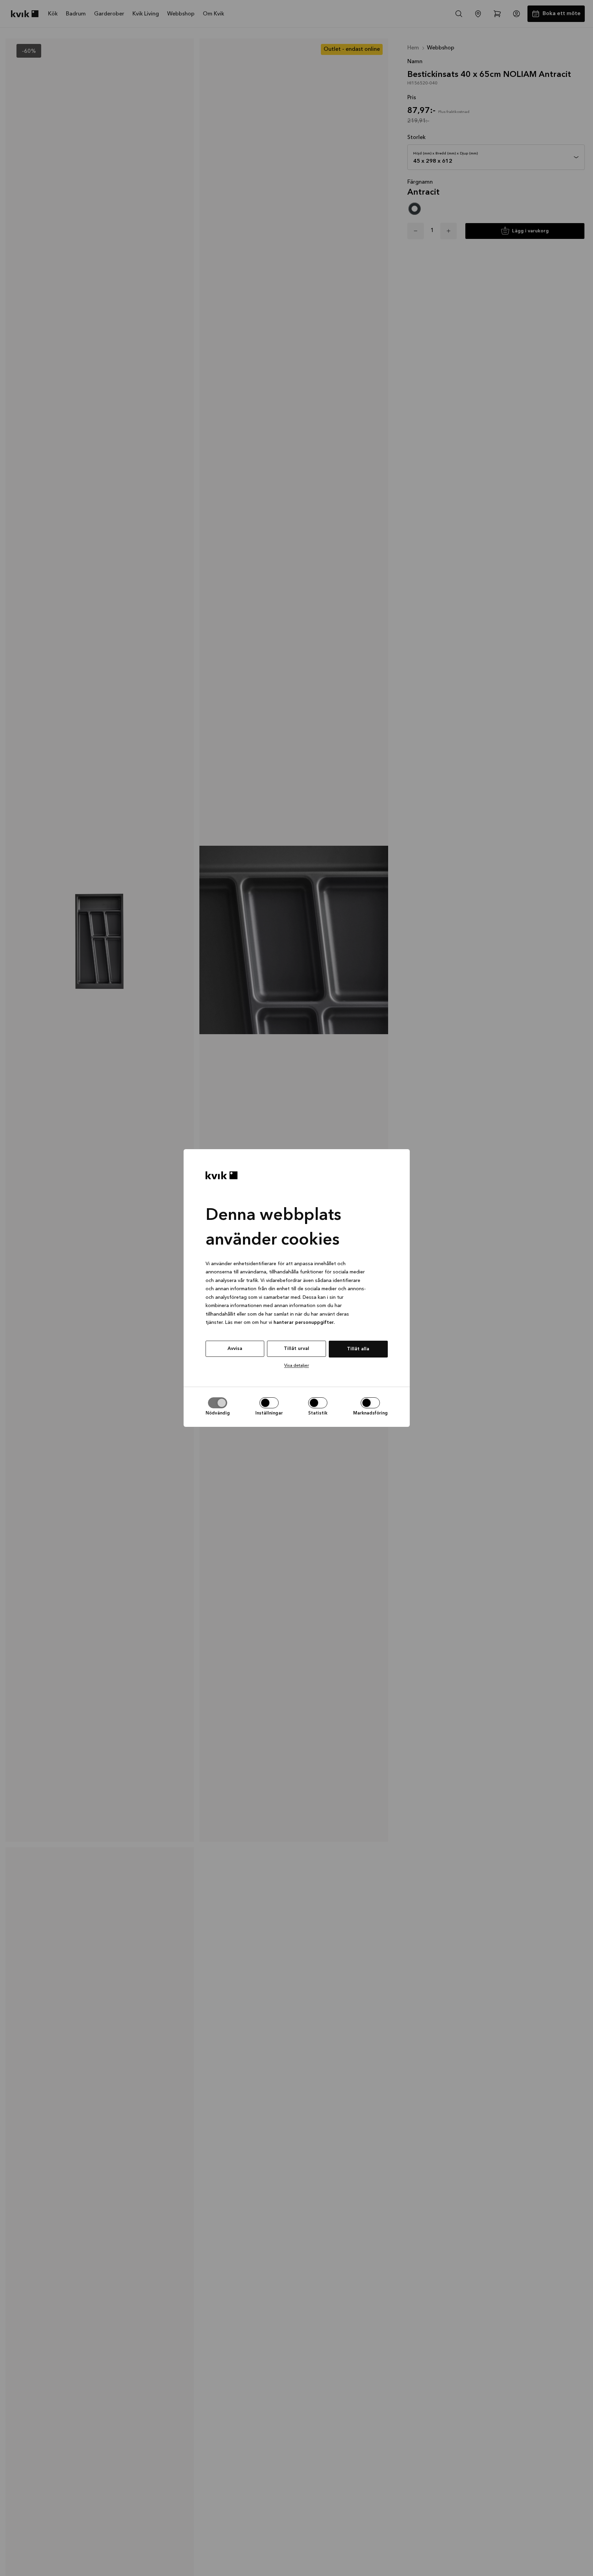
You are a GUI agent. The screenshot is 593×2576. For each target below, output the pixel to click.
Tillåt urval (296, 1349)
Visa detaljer (296, 1366)
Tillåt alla (358, 1349)
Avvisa (235, 1349)
